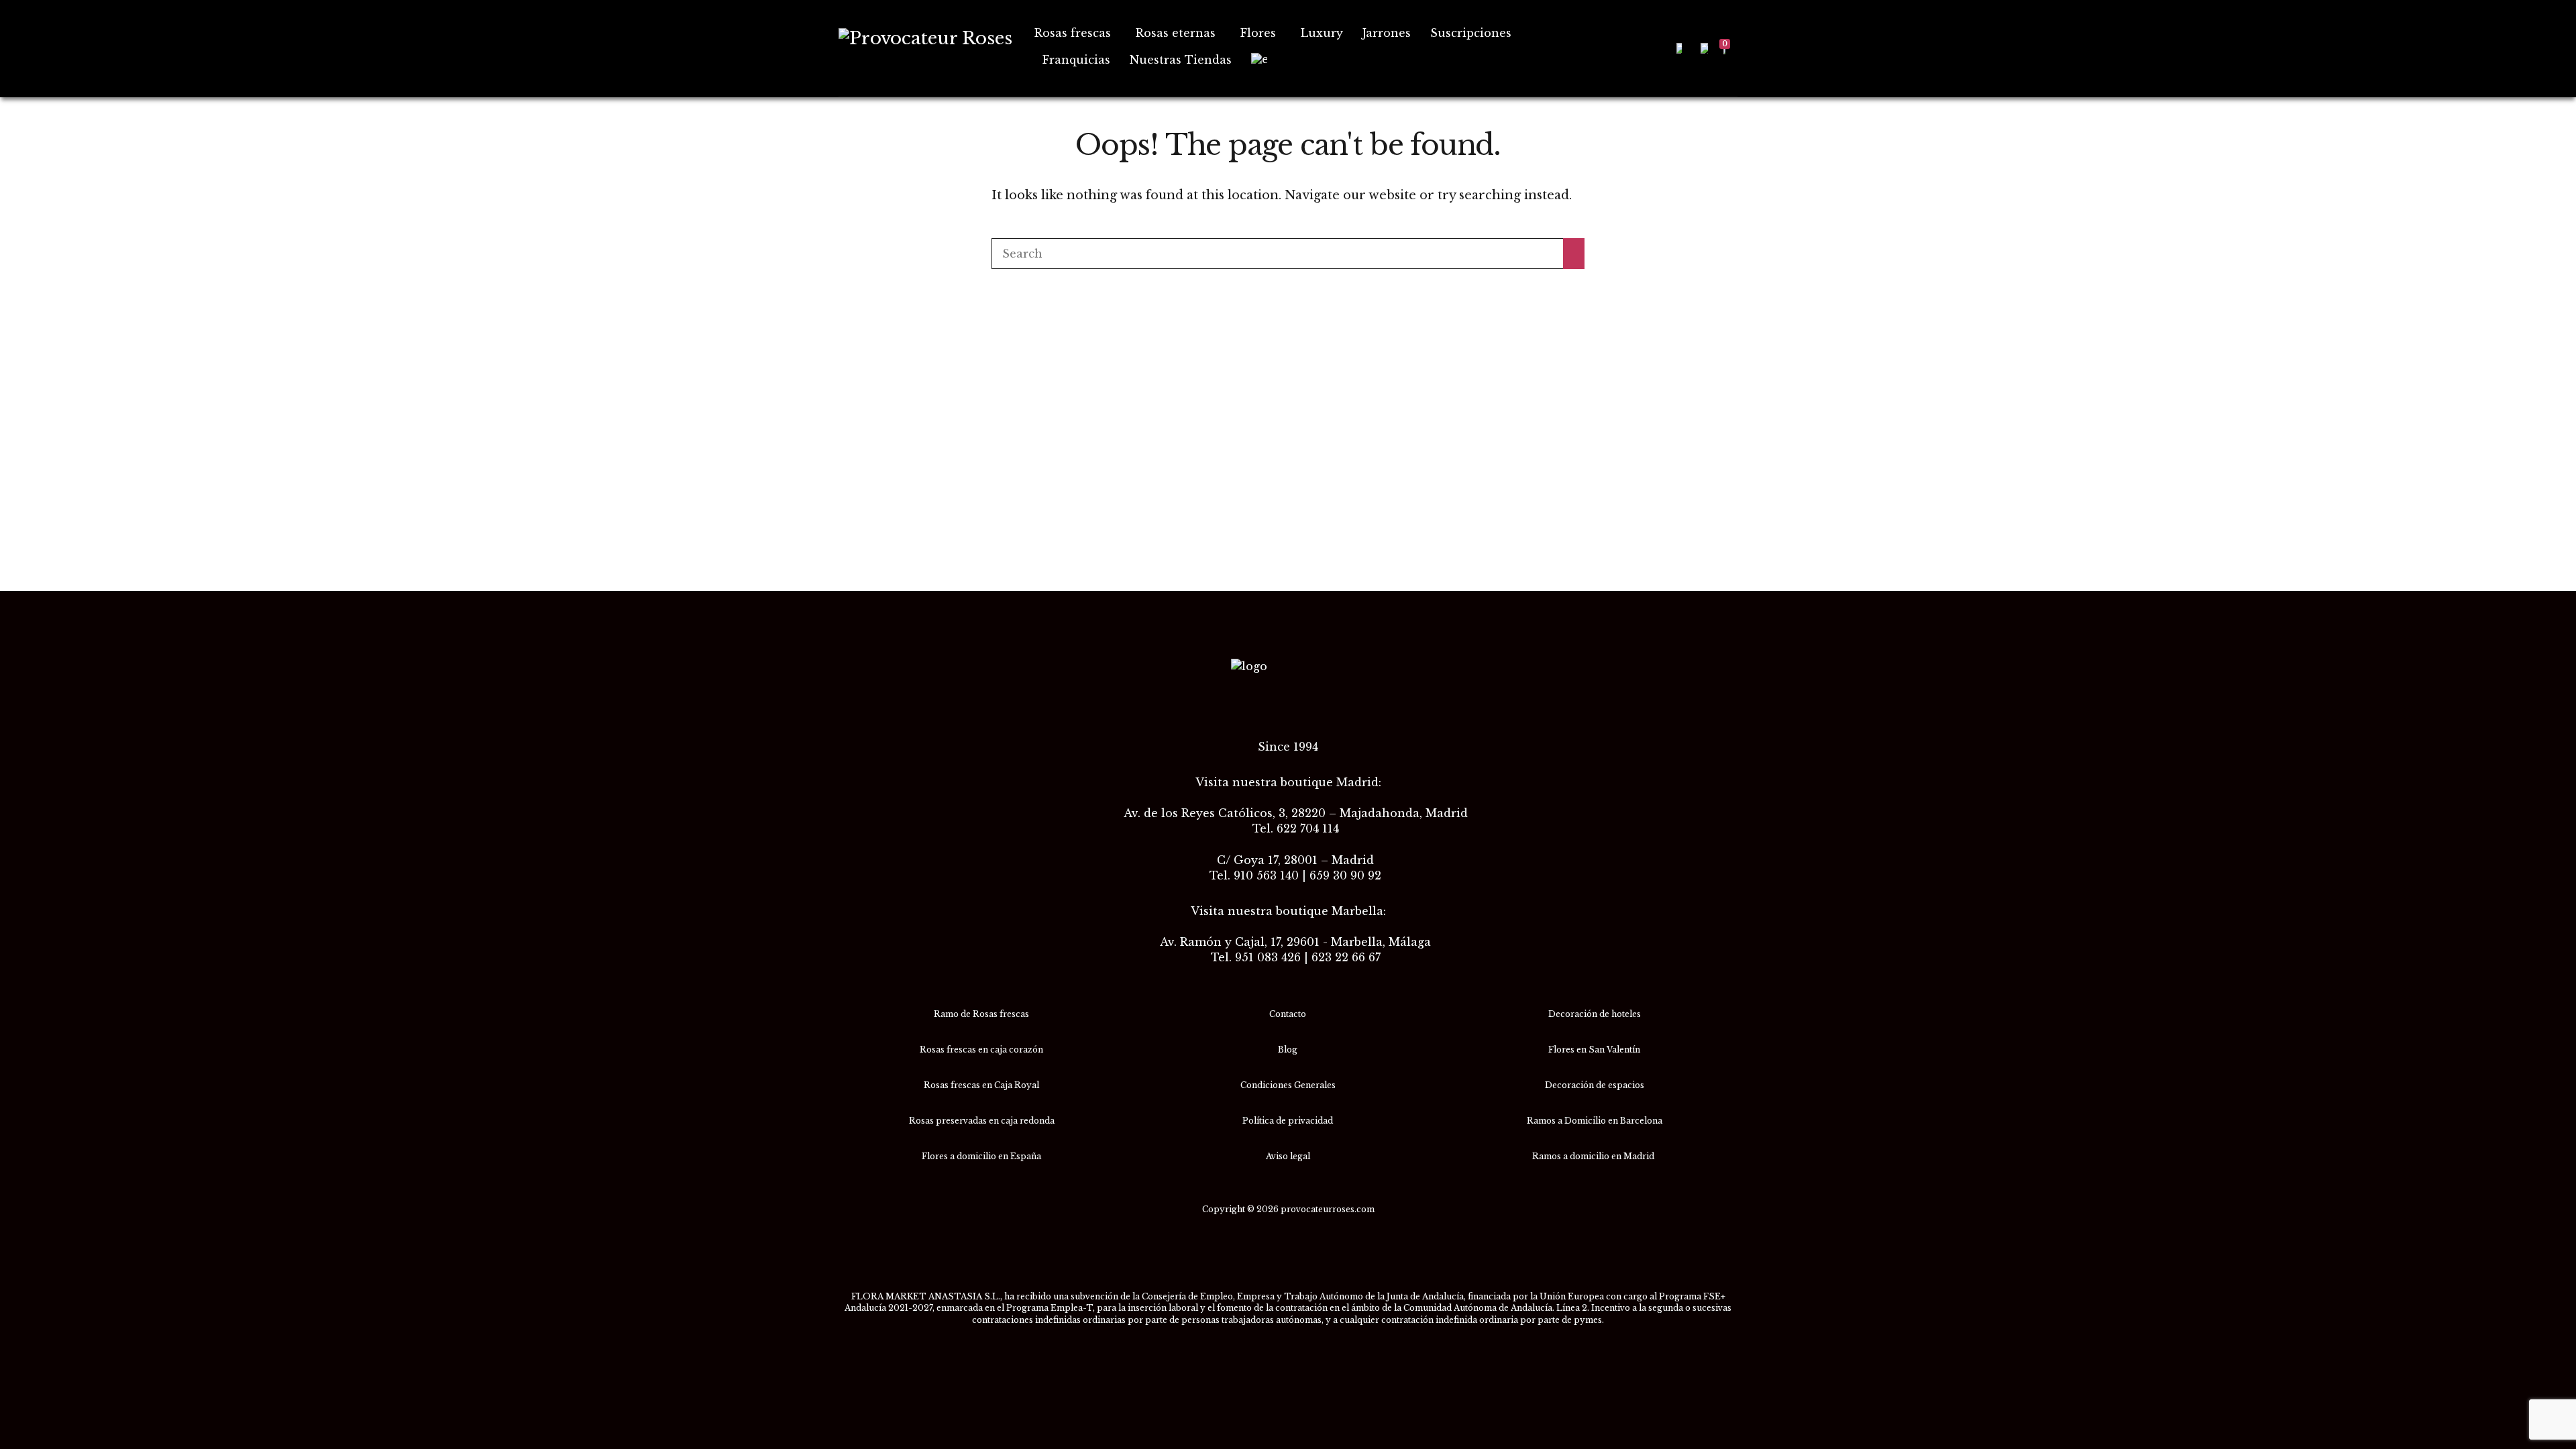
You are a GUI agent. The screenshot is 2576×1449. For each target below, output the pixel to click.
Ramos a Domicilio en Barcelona (1595, 1121)
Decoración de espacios (1595, 1085)
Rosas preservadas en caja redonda (982, 1121)
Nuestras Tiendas (1181, 60)
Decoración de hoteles (1595, 1014)
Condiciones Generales (1288, 1085)
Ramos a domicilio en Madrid (1594, 1156)
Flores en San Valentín (1594, 1050)
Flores (1258, 33)
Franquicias (1076, 60)
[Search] (1574, 254)
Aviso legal (1288, 1156)
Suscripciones (1471, 33)
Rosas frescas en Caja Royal (981, 1085)
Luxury (1322, 33)
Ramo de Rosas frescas (981, 1014)
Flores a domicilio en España (981, 1156)
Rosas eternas (1176, 33)
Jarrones (1387, 33)
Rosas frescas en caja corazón (981, 1050)
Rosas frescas (1073, 33)
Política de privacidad (1288, 1121)
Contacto (1288, 1014)
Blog (1288, 1050)
